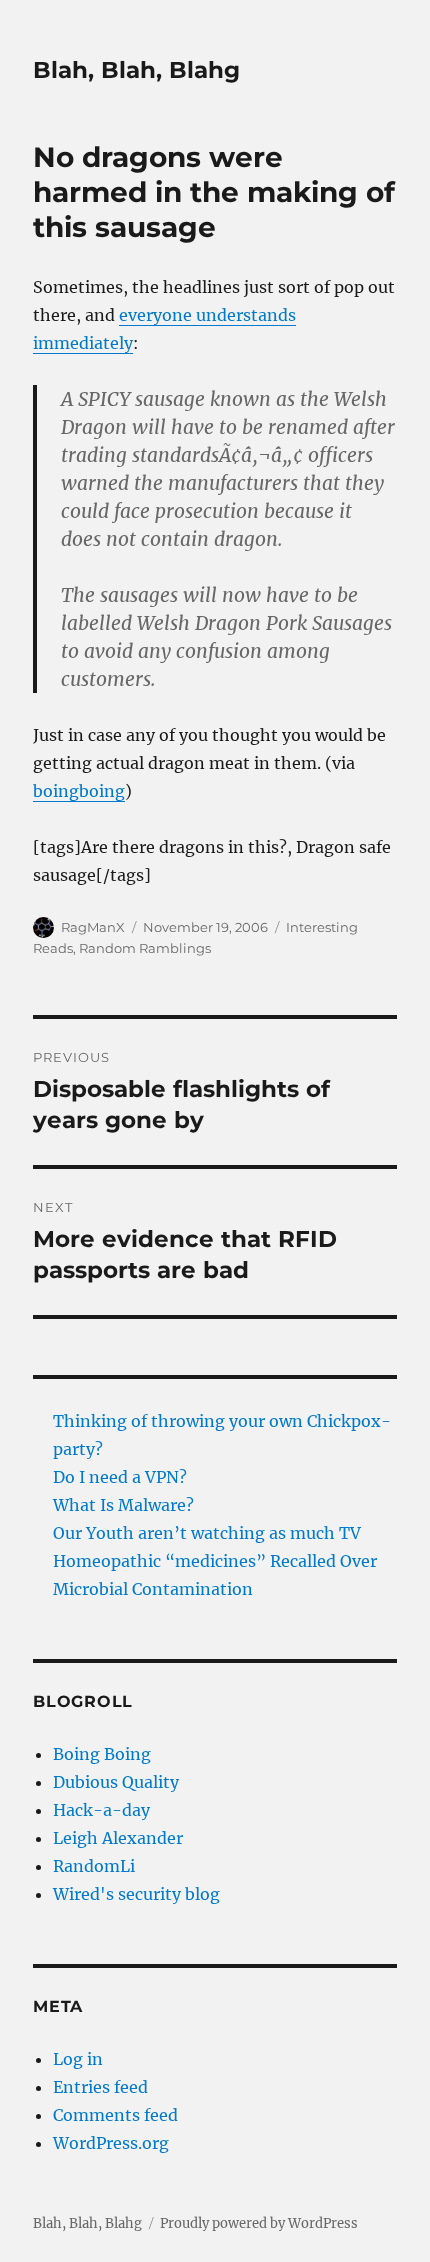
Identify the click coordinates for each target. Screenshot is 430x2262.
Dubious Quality (116, 1782)
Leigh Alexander (118, 1838)
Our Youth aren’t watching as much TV (207, 1533)
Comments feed (115, 2115)
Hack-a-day (101, 1810)
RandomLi (94, 1866)
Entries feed (100, 2087)
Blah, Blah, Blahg (136, 70)
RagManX (93, 927)
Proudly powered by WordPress (259, 2223)
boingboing (79, 791)
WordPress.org (111, 2143)
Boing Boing (102, 1754)
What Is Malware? (123, 1505)
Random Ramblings (145, 948)
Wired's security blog (136, 1894)
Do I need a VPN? (120, 1477)
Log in (78, 2059)
